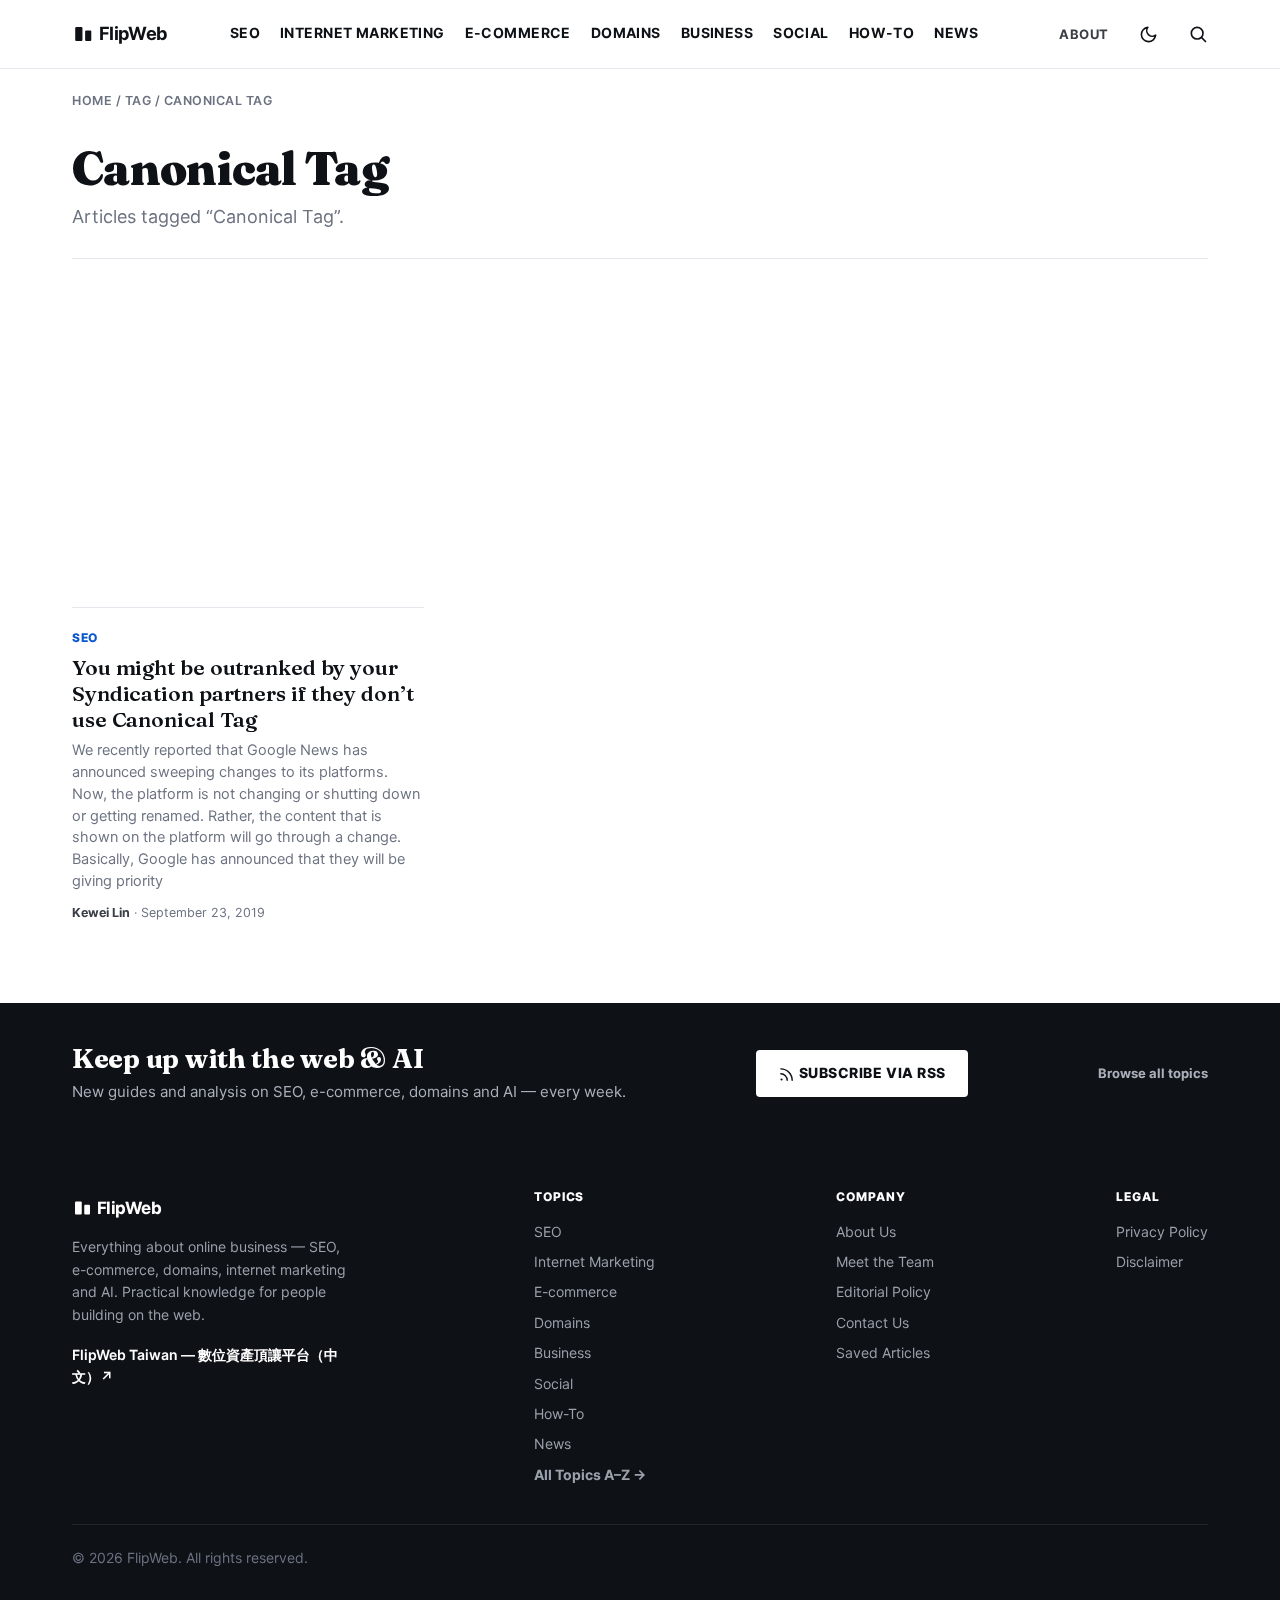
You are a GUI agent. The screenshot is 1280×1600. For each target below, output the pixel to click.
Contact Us (872, 1322)
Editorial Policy (883, 1291)
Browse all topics (1153, 1073)
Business (717, 32)
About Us (866, 1231)
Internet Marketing (362, 32)
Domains (626, 32)
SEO (245, 32)
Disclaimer (1149, 1261)
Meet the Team (885, 1261)
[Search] (1198, 34)
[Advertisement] (640, 433)
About (1084, 34)
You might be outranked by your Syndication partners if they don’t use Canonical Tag (242, 693)
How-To (882, 32)
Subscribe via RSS (870, 1072)
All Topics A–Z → (590, 1474)
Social (801, 32)
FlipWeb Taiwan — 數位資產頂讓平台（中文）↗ (205, 1365)
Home (92, 100)
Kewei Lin (101, 912)
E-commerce (518, 32)
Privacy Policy (1162, 1231)
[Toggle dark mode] (1148, 34)
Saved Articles (883, 1352)
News (956, 32)
